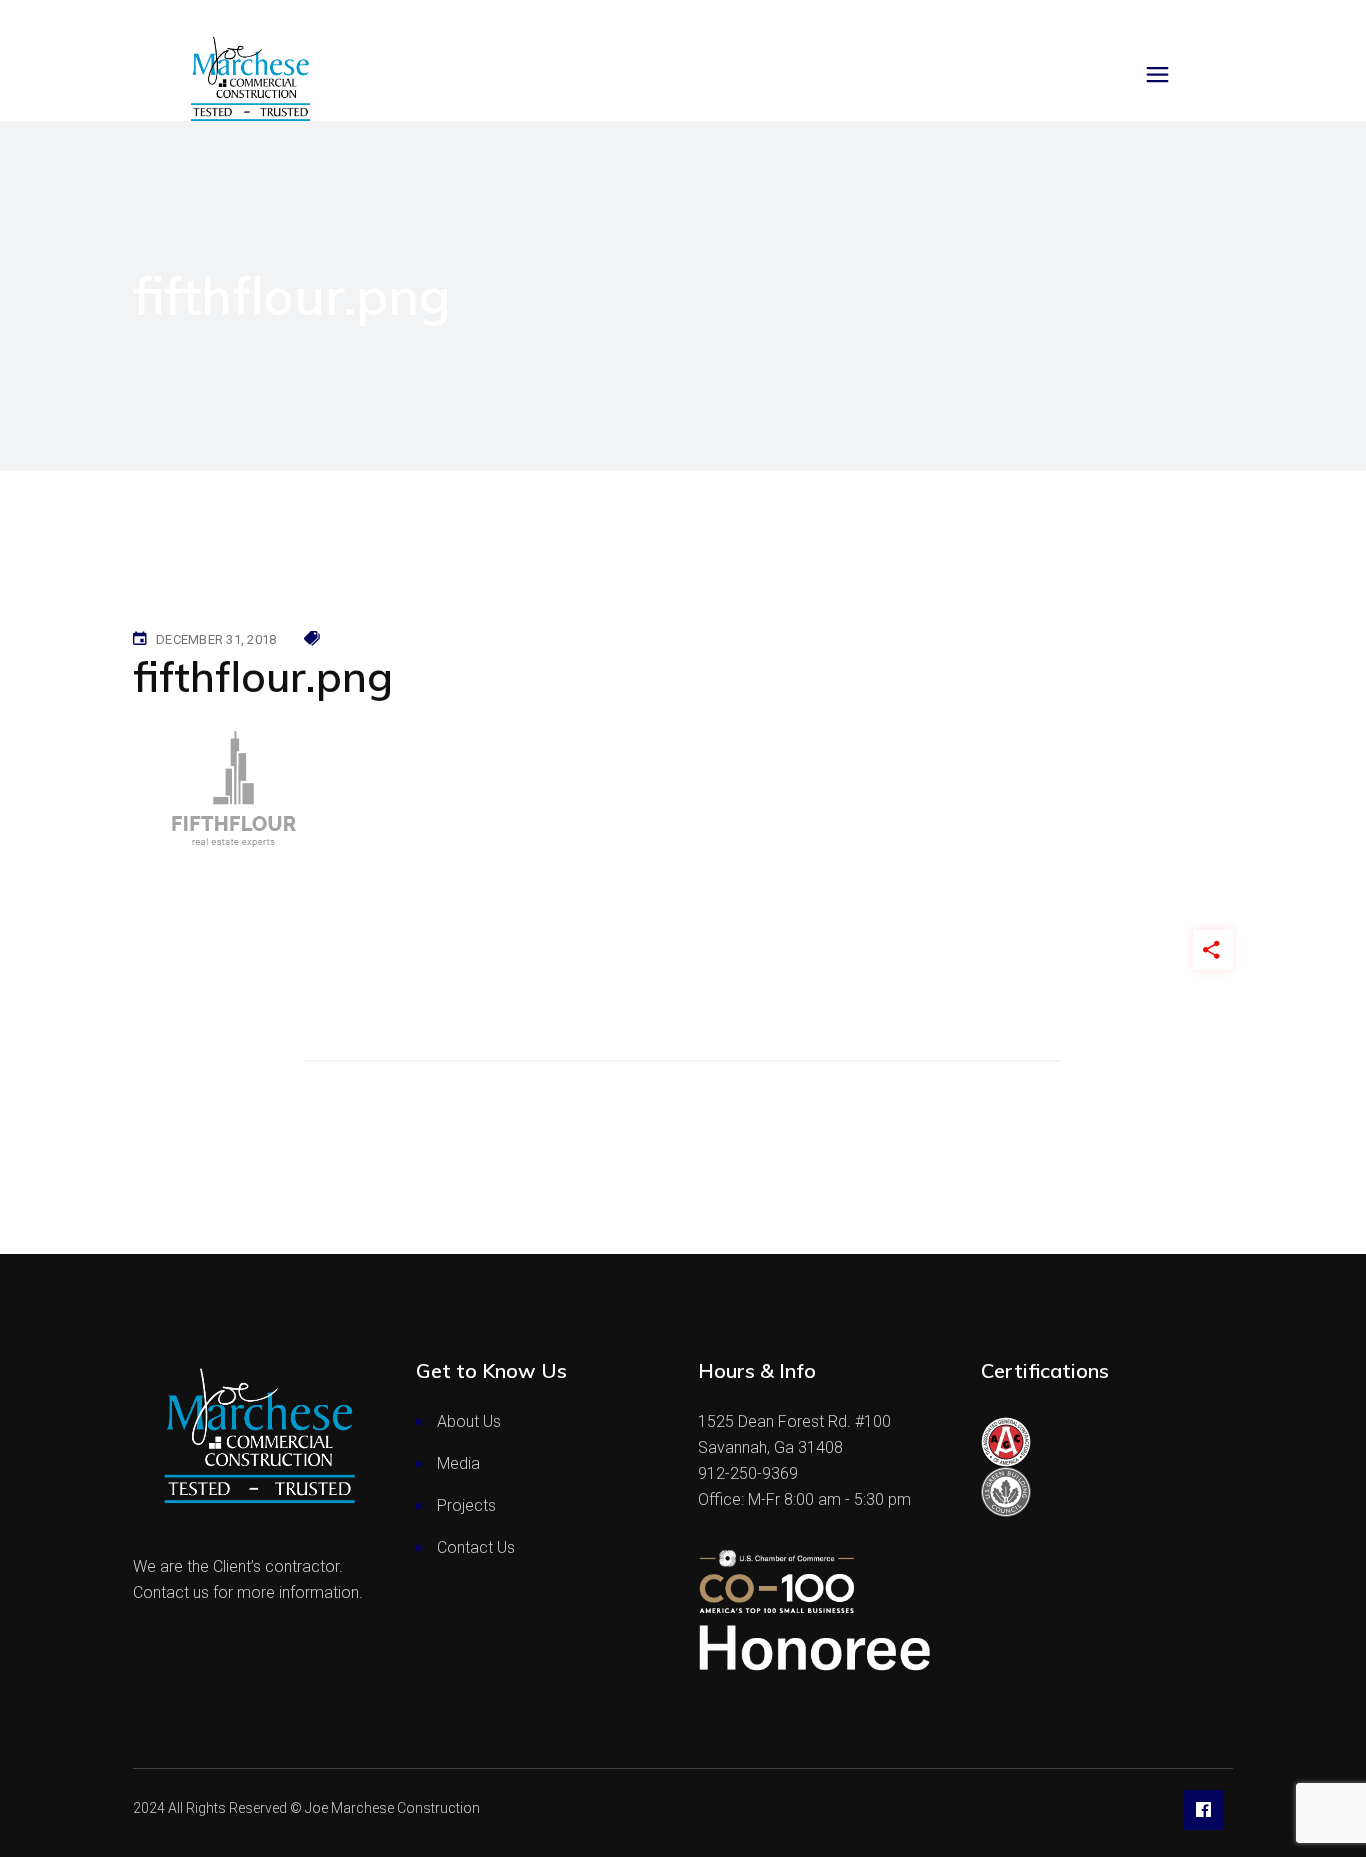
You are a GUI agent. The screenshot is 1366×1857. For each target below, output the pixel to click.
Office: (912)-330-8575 (102, 18)
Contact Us (476, 1547)
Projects (466, 1505)
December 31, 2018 (216, 639)
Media (458, 1463)
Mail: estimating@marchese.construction (325, 18)
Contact (1304, 18)
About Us (469, 1421)
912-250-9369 (748, 1473)
